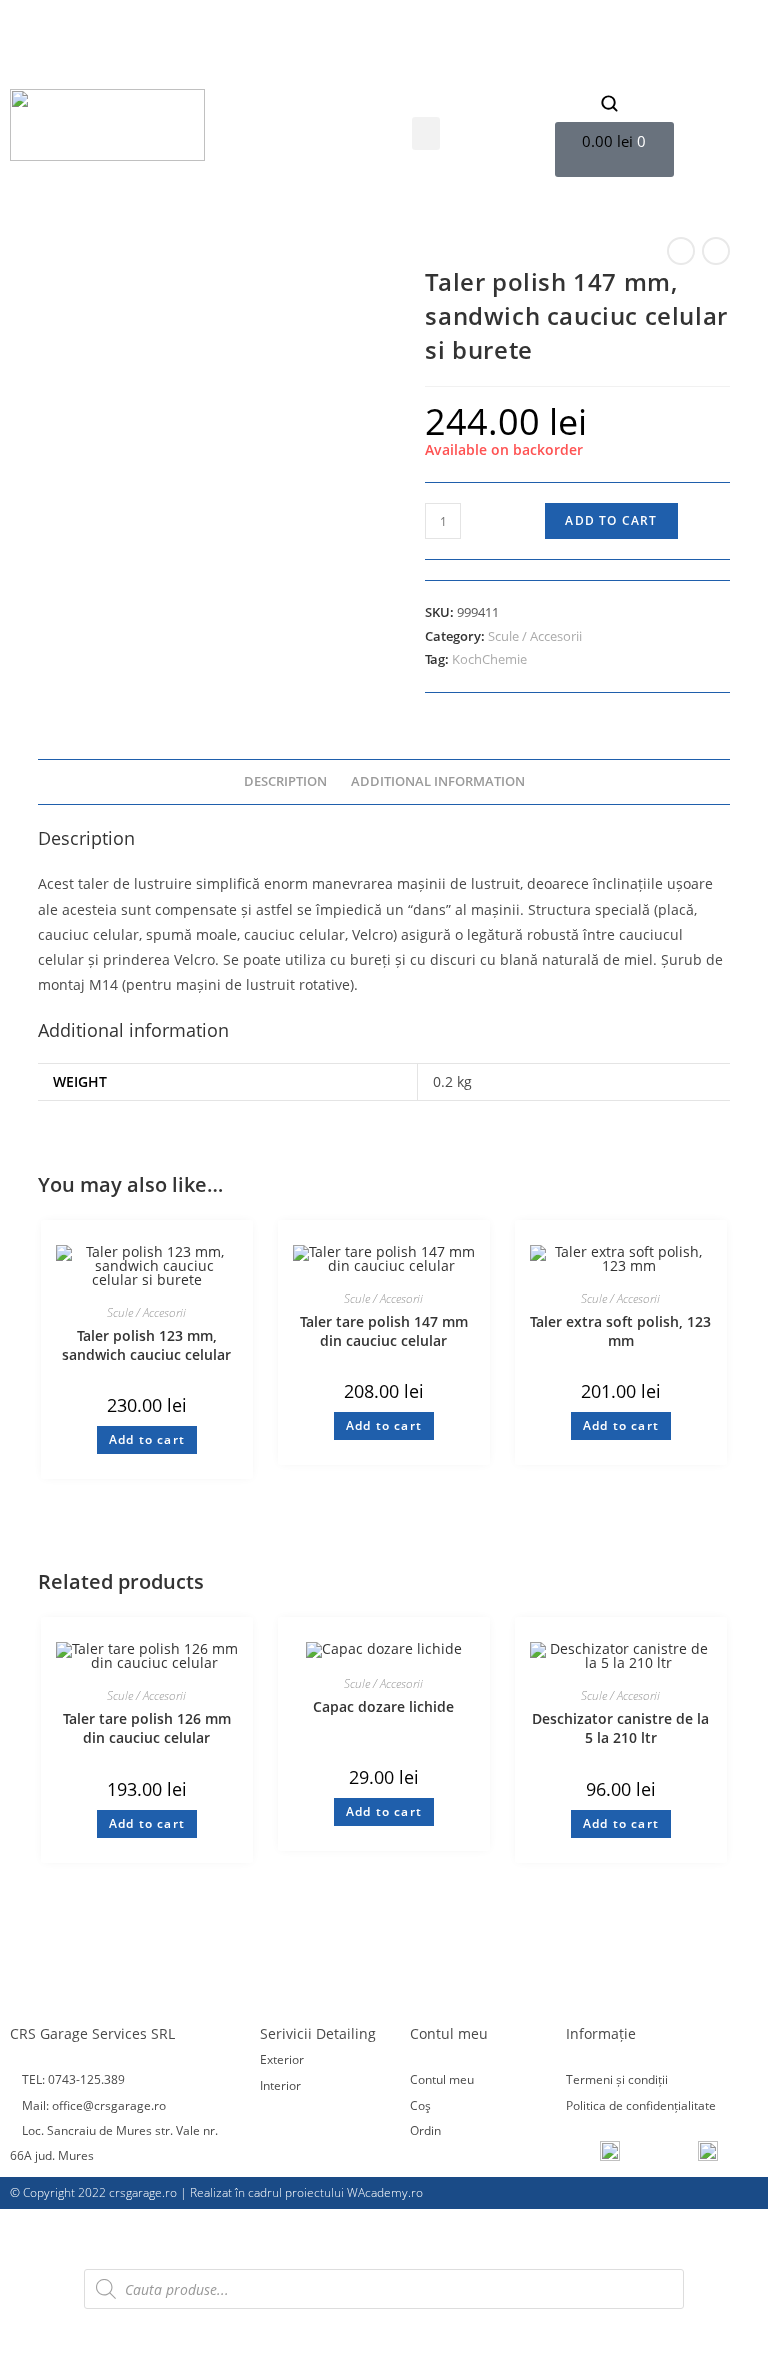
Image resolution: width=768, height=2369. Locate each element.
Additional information (438, 781)
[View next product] (716, 251)
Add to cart (611, 520)
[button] (426, 133)
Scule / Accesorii (535, 636)
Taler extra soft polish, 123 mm (620, 1331)
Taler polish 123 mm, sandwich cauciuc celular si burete (146, 1346)
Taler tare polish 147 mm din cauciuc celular (384, 1331)
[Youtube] (266, 62)
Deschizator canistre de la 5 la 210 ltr (620, 1728)
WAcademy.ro (385, 2192)
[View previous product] (681, 251)
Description (285, 781)
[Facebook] (179, 62)
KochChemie (489, 659)
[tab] (285, 782)
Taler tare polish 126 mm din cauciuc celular (147, 1728)
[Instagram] (208, 62)
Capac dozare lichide (383, 1707)
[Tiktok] (237, 62)
